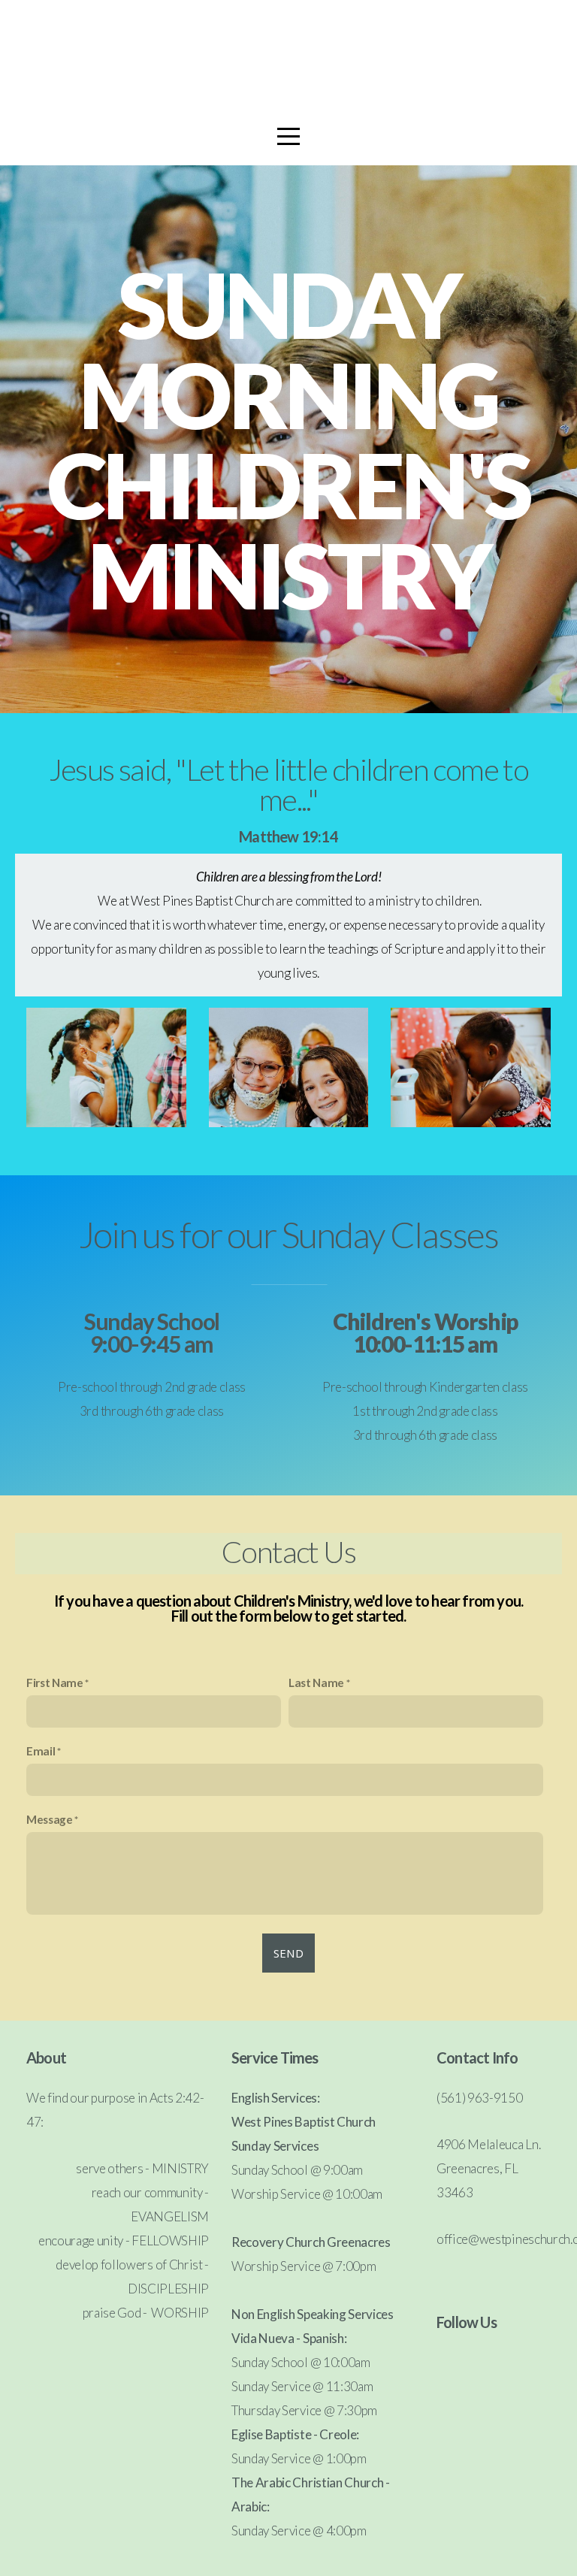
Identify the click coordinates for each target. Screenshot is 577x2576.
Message (50, 1819)
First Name (55, 1683)
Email (41, 1751)
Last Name (316, 1683)
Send (288, 1953)
